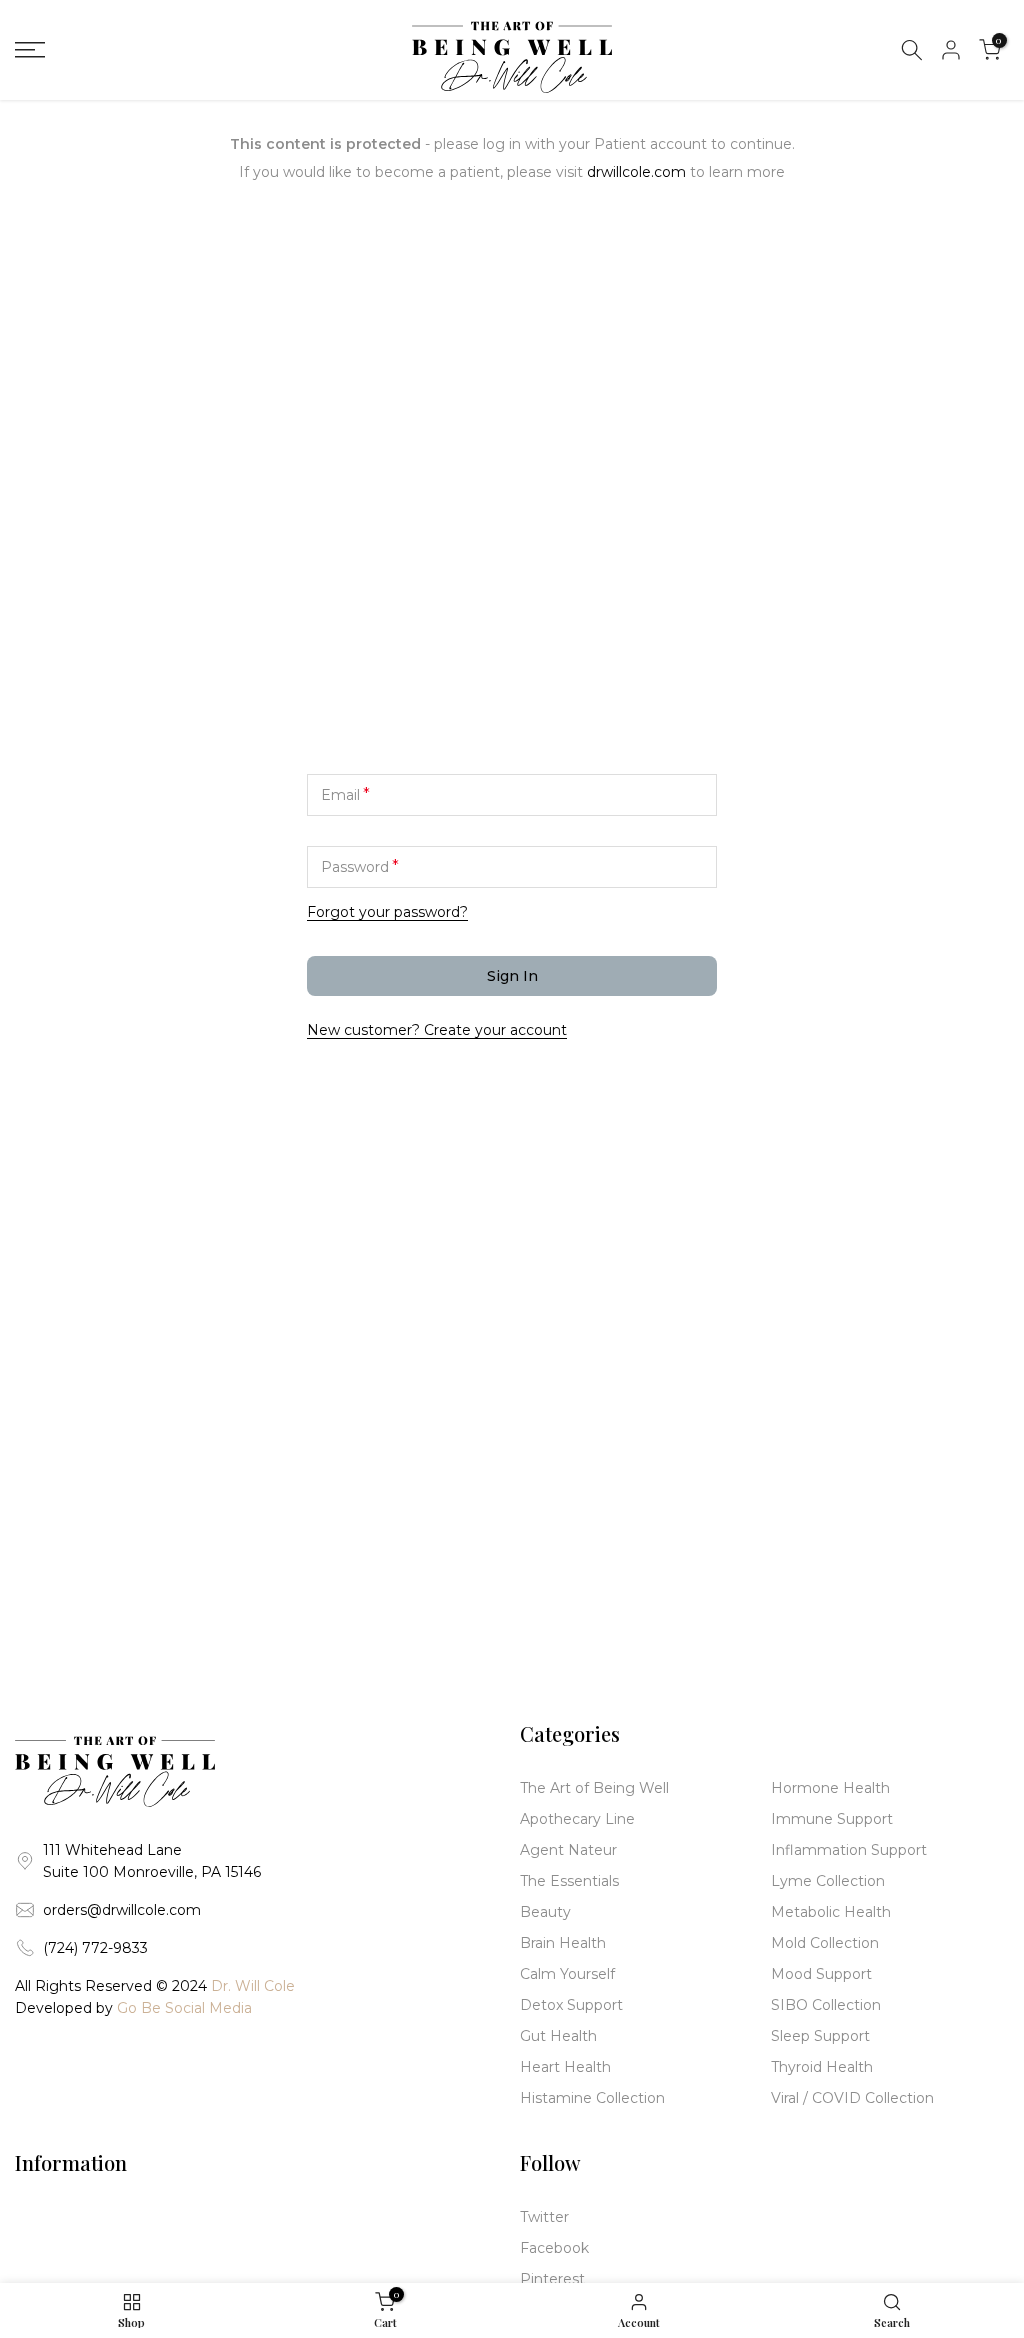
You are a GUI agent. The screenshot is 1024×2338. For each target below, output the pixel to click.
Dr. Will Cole (253, 1986)
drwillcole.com (636, 172)
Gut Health (558, 2036)
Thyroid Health (822, 2067)
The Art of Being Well (594, 1788)
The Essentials (569, 1881)
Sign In (512, 976)
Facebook (554, 2248)
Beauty (545, 1912)
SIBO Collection (826, 2005)
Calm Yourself (567, 1974)
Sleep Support (820, 2036)
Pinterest (552, 2279)
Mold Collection (825, 1943)
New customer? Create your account (437, 1030)
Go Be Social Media (184, 2008)
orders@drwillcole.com (122, 1910)
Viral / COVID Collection (852, 2098)
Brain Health (563, 1943)
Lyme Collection (828, 1881)
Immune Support (832, 1819)
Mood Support (821, 1974)
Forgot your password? (387, 912)
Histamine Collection (592, 2098)
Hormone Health (830, 1788)
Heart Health (565, 2067)
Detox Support (571, 2005)
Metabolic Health (831, 1912)
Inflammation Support (849, 1850)
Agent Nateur (568, 1850)
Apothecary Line (577, 1819)
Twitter (544, 2217)
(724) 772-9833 (95, 1948)
